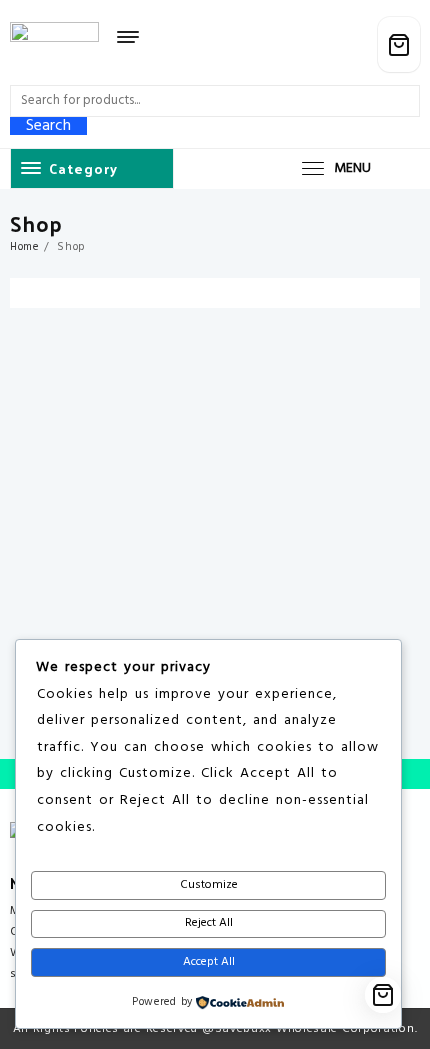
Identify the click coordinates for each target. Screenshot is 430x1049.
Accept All (209, 962)
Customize (209, 885)
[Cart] (399, 44)
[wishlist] (318, 45)
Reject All (209, 923)
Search (48, 126)
